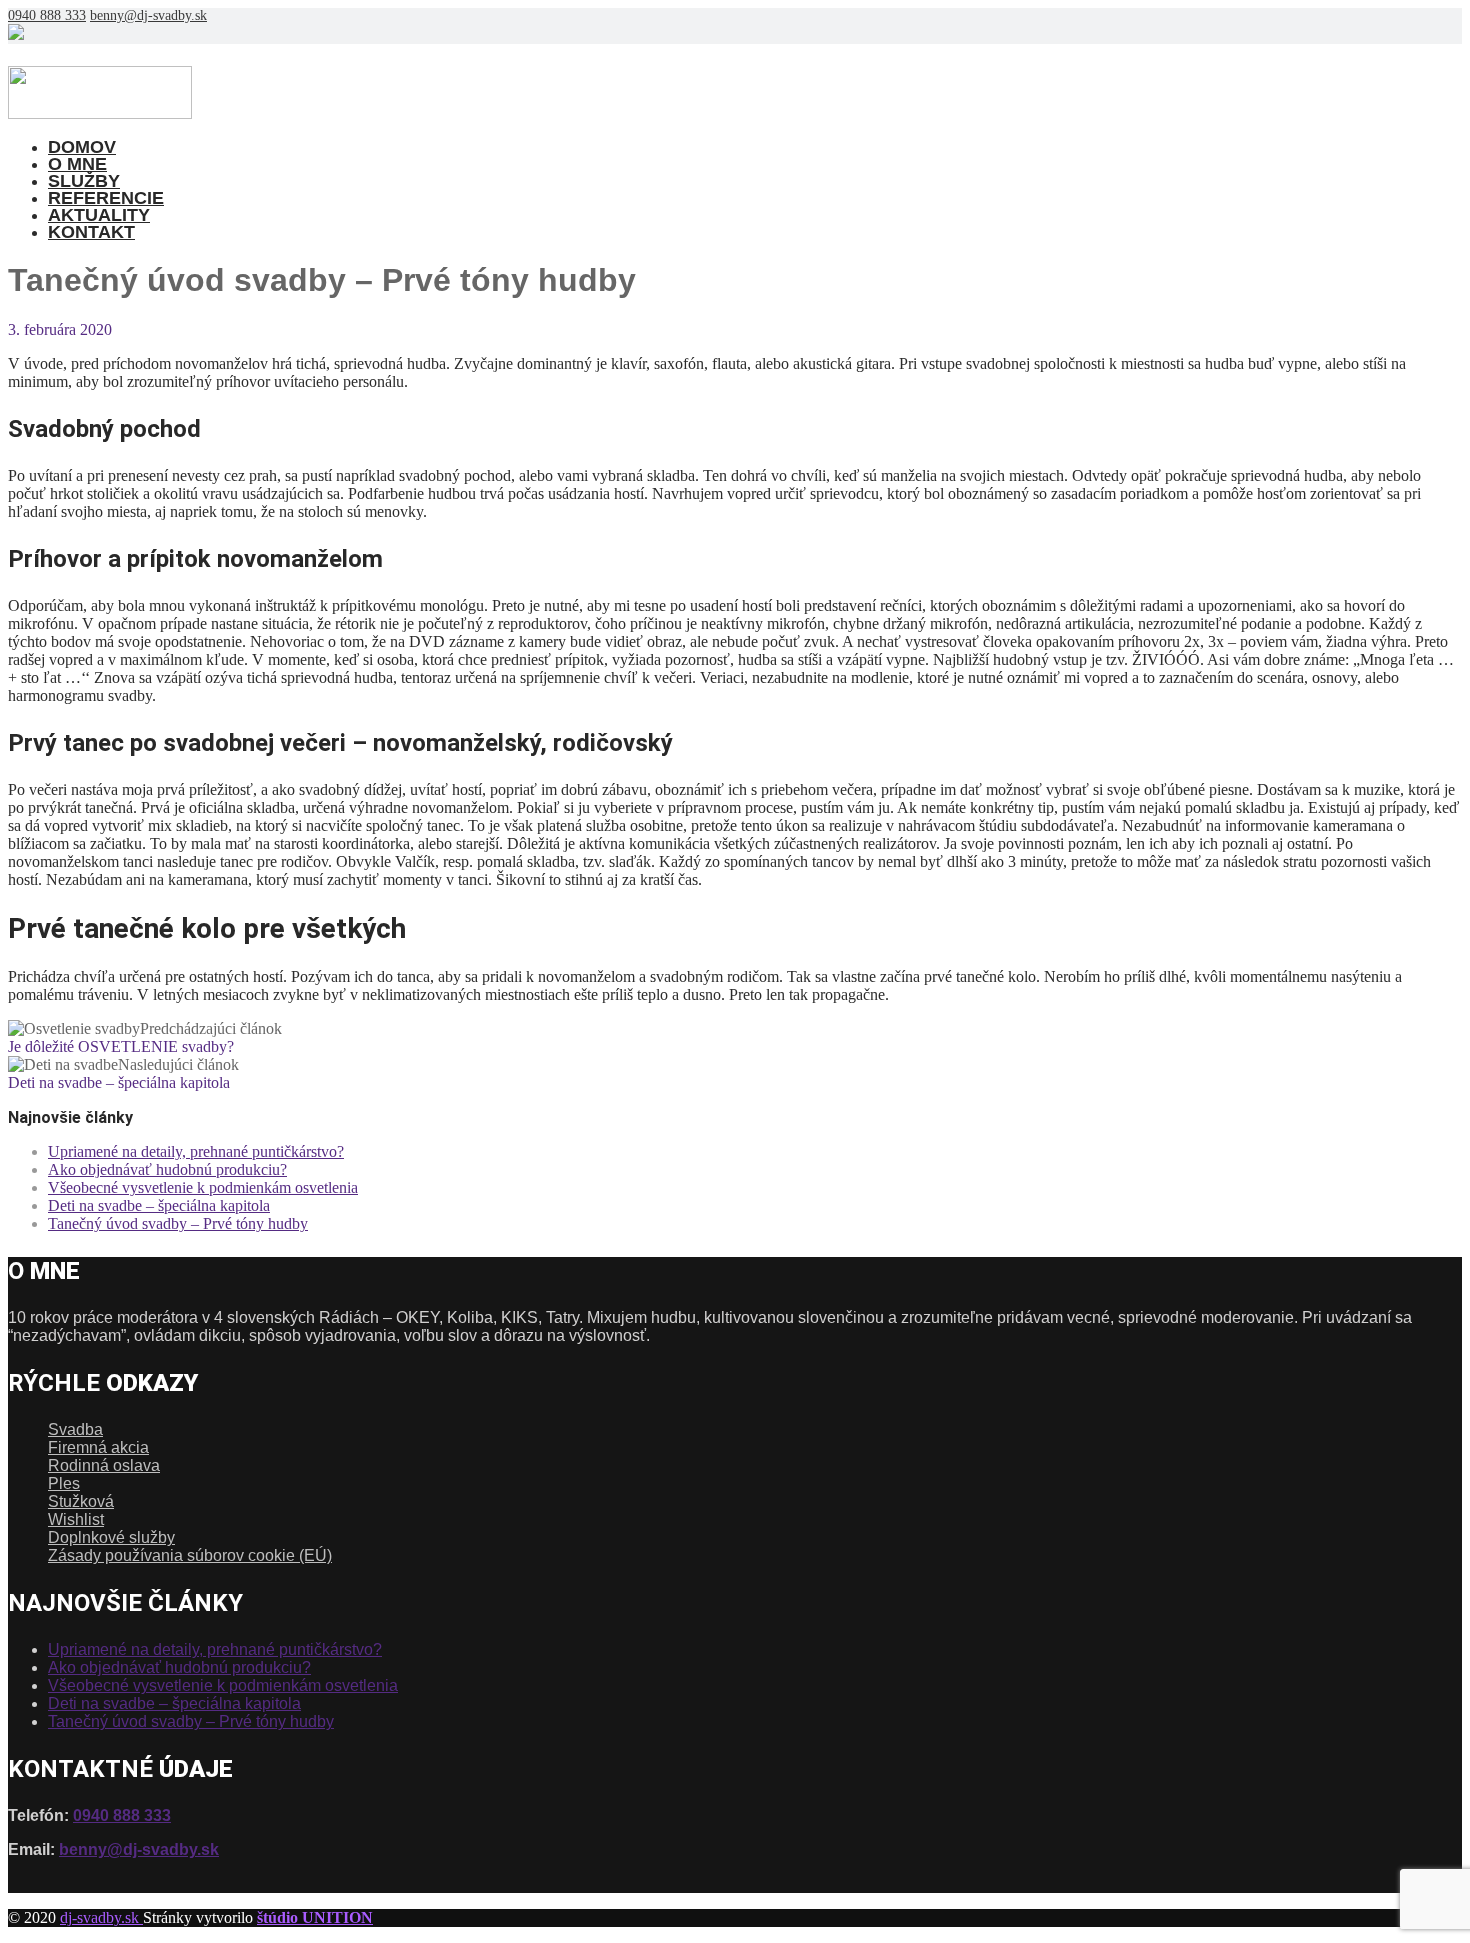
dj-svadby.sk (101, 1917)
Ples (64, 1483)
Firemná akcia (98, 1447)
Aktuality (99, 215)
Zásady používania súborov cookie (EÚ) (190, 1555)
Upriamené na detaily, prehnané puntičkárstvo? (196, 1151)
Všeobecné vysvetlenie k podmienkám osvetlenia (203, 1187)
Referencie (106, 198)
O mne (77, 164)
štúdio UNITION (315, 1917)
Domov (82, 147)
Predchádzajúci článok (145, 1037)
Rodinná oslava (104, 1465)
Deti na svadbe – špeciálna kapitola (159, 1205)
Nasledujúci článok (123, 1073)
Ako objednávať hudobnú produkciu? (167, 1169)
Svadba (75, 1429)
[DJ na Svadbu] (100, 113)
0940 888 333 (47, 15)
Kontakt (91, 232)
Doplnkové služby (111, 1537)
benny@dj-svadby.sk (148, 15)
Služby (84, 181)
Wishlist (76, 1519)
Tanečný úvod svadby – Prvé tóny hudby (178, 1223)
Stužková (81, 1501)
